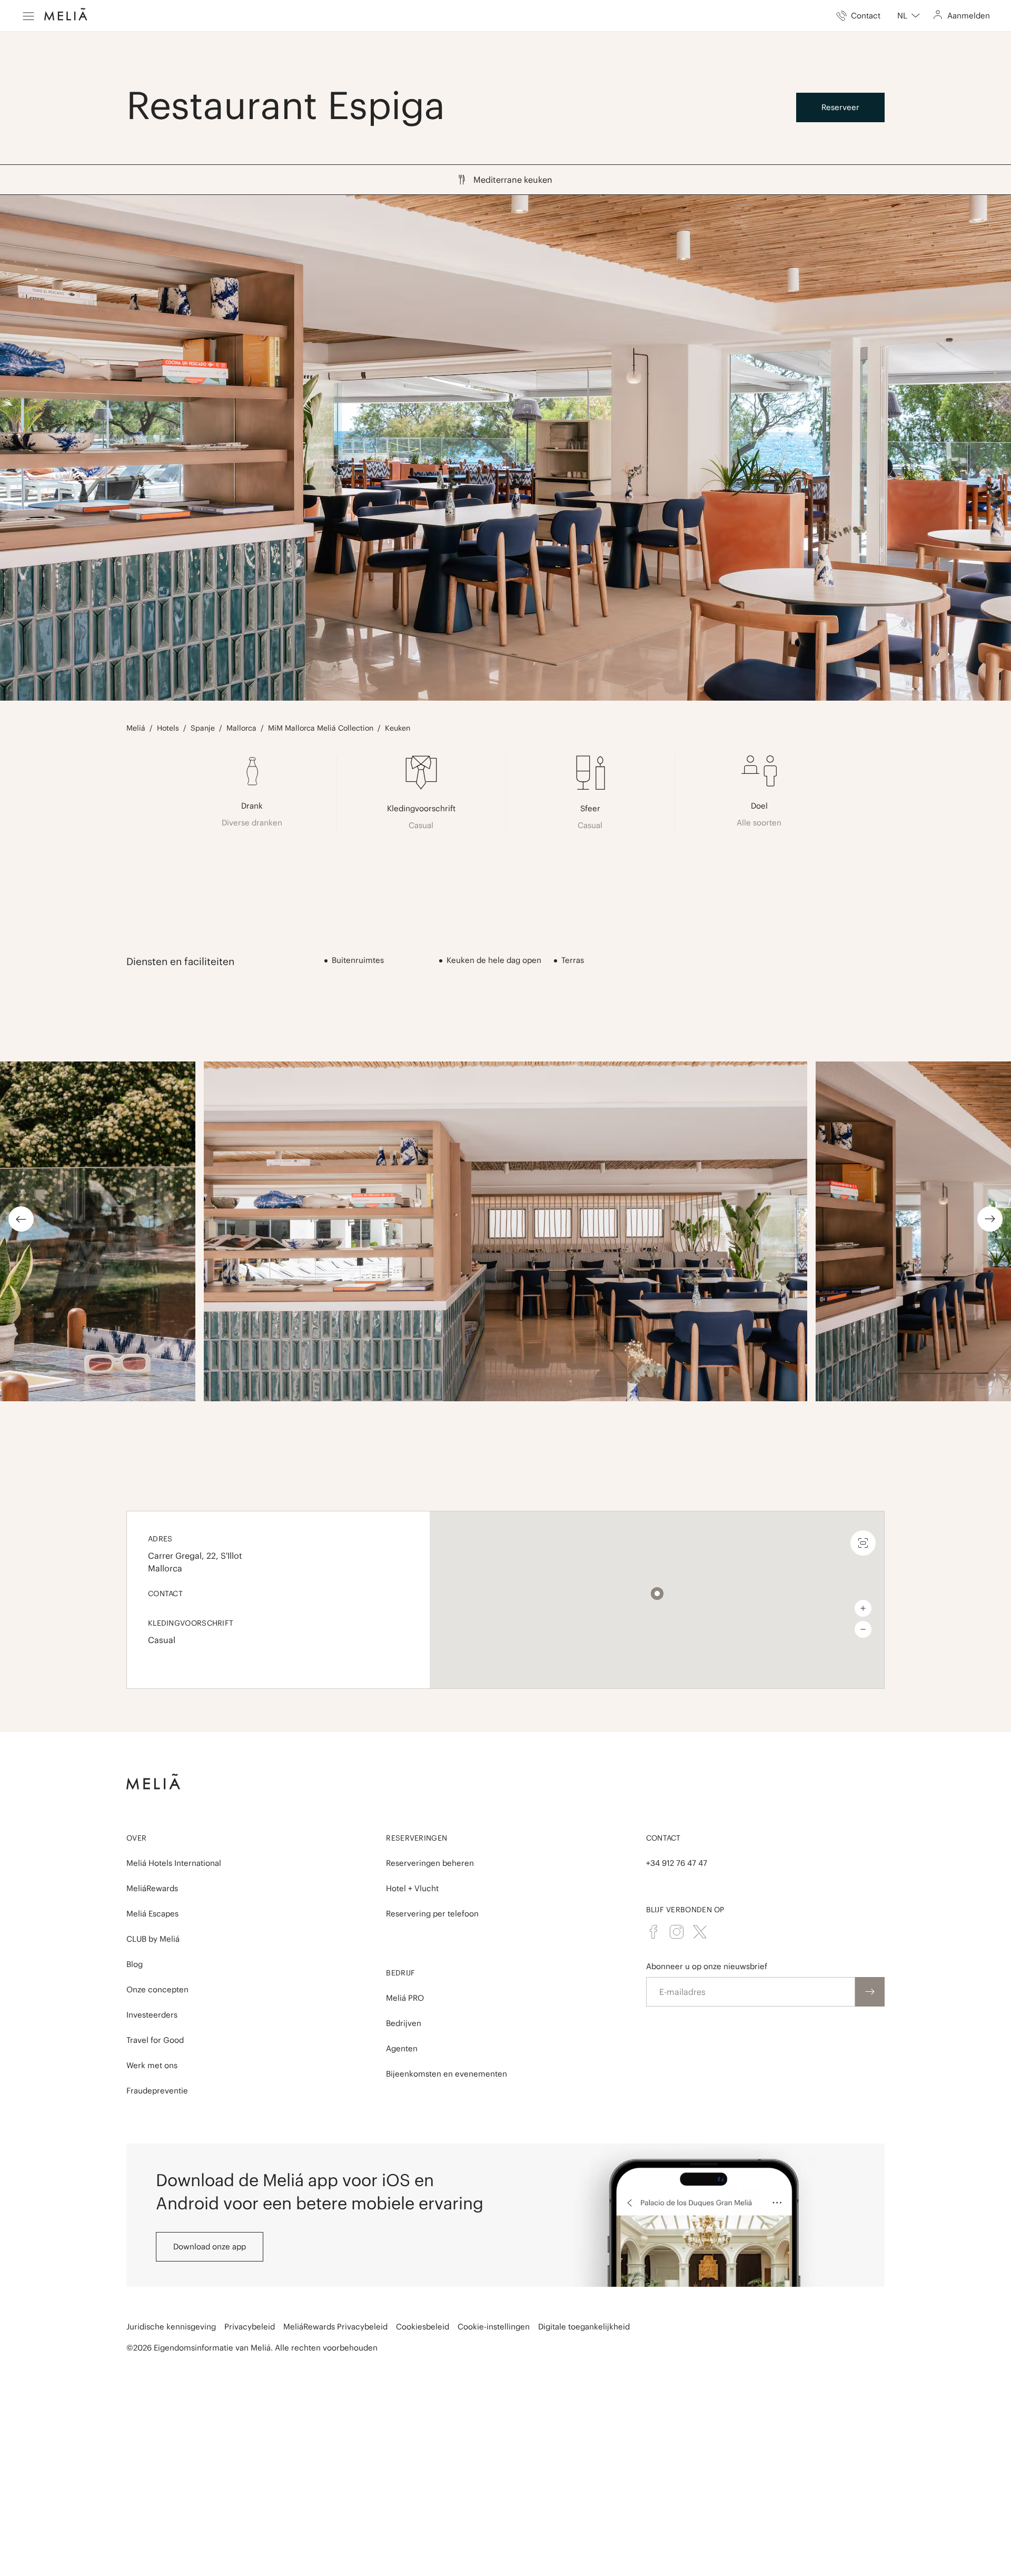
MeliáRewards (152, 1888)
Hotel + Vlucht (412, 1888)
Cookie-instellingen (494, 2327)
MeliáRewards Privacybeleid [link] (335, 2327)
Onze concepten (157, 1989)
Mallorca (241, 728)
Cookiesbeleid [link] (423, 2327)
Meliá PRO (405, 1998)
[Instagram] (677, 1932)
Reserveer (840, 107)
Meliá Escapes (152, 1914)
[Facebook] (653, 1932)
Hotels (168, 728)
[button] (657, 1594)
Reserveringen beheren (430, 1863)
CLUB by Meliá (153, 1939)
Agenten (402, 2048)
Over (136, 1838)
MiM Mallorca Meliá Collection (321, 728)
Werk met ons (152, 2065)
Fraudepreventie (157, 2091)
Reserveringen (417, 1838)
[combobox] (909, 16)
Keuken (398, 728)
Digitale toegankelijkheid (584, 2327)
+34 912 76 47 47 (677, 1863)
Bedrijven (404, 2023)
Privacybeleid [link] (250, 2327)
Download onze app (210, 2246)
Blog (135, 1964)
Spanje (203, 728)
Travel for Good (155, 2040)
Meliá (136, 728)
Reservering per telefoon (432, 1914)
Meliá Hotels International (174, 1863)
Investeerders (152, 2015)
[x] (700, 1932)
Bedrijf (400, 1973)
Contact (663, 1838)
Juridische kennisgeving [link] (171, 2327)
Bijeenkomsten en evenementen (447, 2074)
